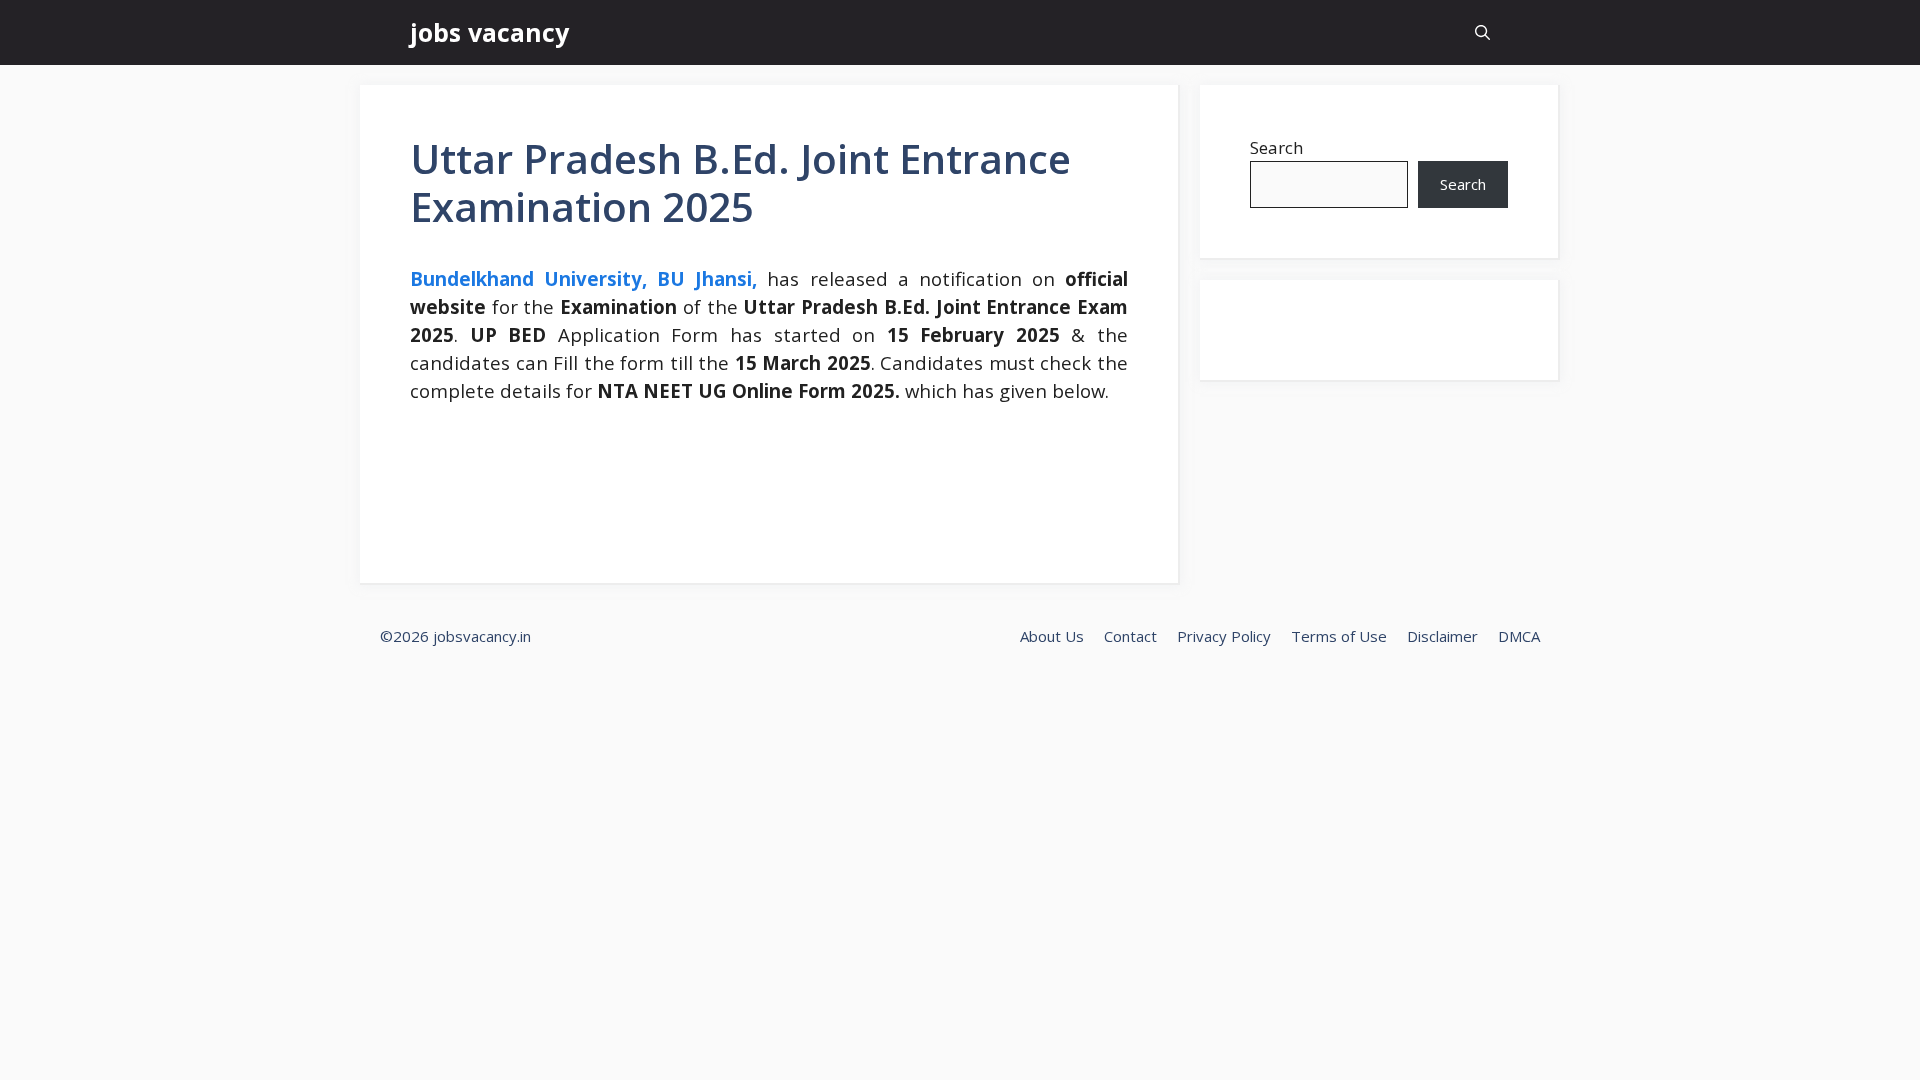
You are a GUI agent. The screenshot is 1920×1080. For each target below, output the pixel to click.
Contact (1130, 636)
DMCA (1519, 636)
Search (1276, 147)
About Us (1052, 636)
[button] (1482, 32)
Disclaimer (1442, 636)
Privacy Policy (1224, 636)
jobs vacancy (489, 32)
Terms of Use (1339, 636)
